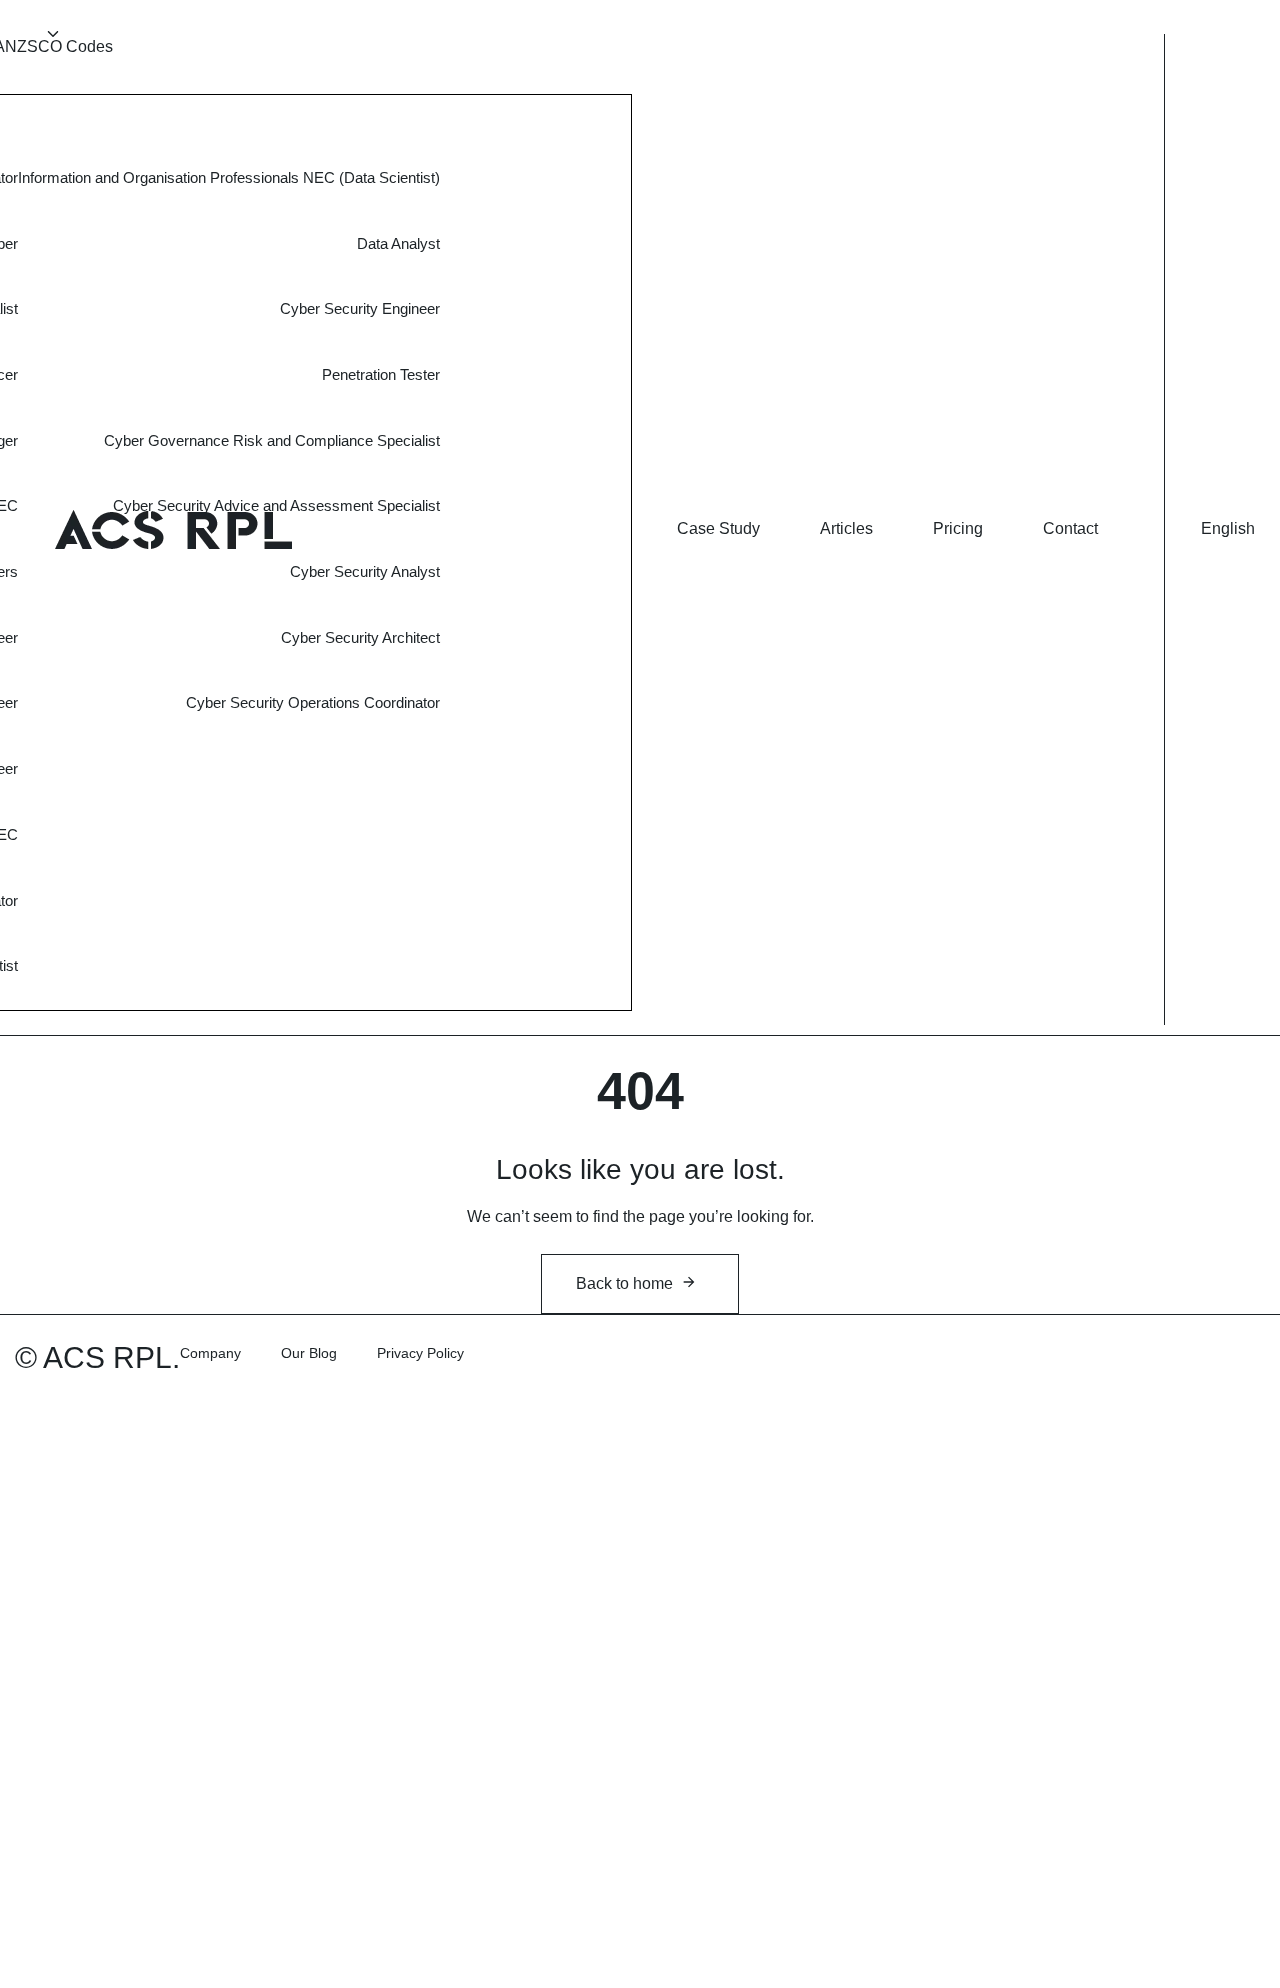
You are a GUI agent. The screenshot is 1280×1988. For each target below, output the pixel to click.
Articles (846, 528)
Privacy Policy (420, 1353)
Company (210, 1353)
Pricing (958, 528)
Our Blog (309, 1353)
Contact (1070, 528)
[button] (1228, 529)
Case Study (718, 528)
